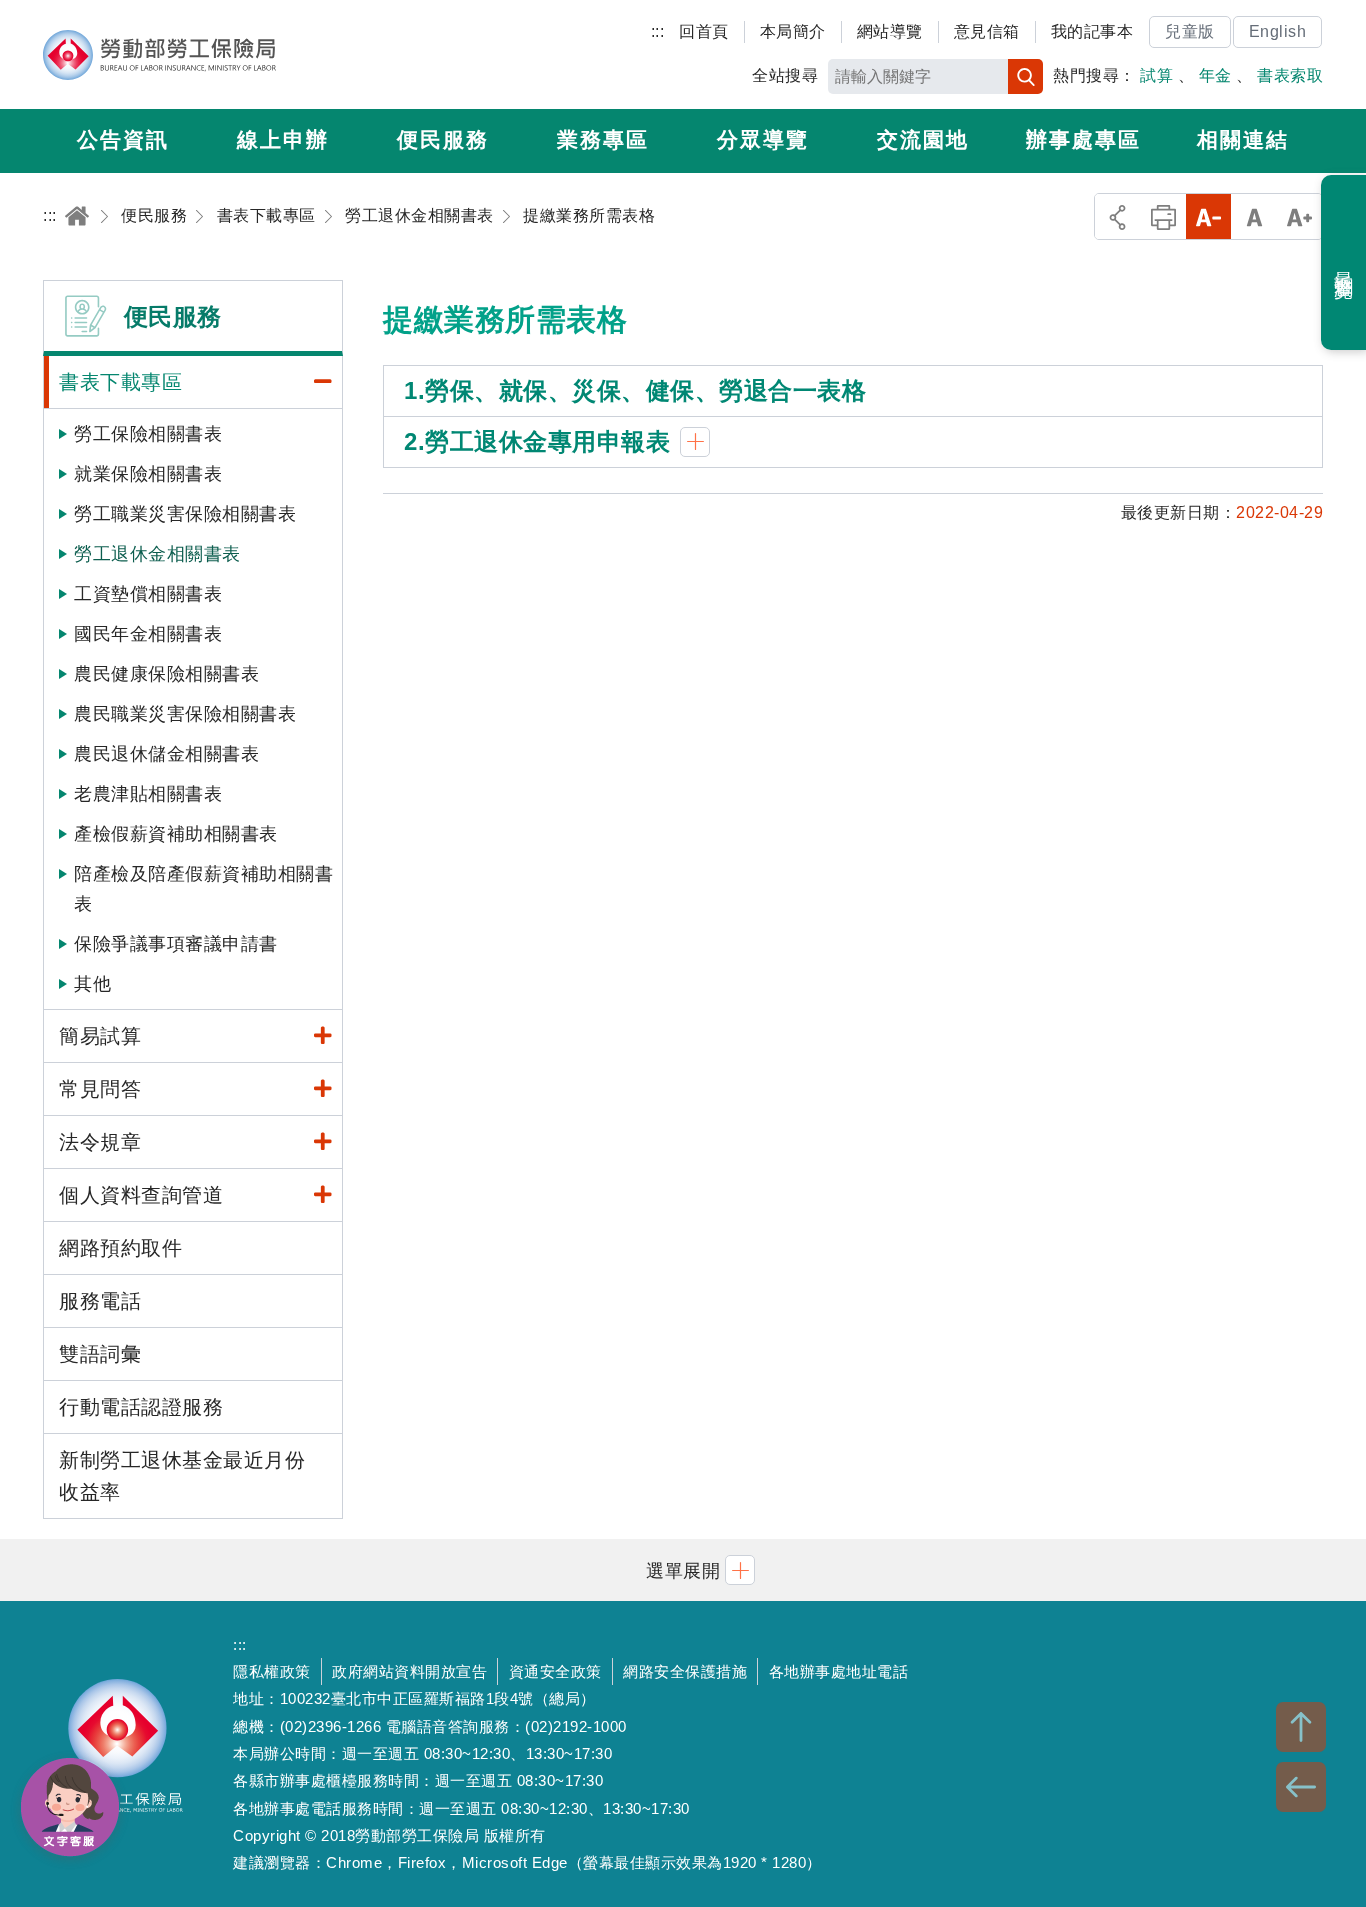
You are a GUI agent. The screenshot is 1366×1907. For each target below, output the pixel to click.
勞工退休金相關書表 (157, 554)
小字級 (1208, 216)
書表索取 (1290, 75)
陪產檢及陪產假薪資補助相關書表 (203, 889)
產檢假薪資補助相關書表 (176, 834)
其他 (92, 984)
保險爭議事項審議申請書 (176, 944)
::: (658, 31)
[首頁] (77, 215)
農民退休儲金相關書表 (166, 754)
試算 (1156, 75)
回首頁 (704, 31)
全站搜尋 (785, 75)
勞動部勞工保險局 (159, 55)
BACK (1301, 1787)
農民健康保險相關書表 (166, 674)
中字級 (1254, 216)
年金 (1215, 75)
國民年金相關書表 (148, 634)
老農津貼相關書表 (148, 794)
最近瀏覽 (1344, 263)
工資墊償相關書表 (148, 594)
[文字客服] (70, 1807)
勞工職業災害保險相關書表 (185, 514)
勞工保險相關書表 (148, 434)
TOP (1301, 1727)
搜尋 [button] (1025, 76)
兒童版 (1190, 31)
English (1278, 31)
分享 (1117, 216)
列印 (1163, 216)
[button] (683, 1569)
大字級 (1299, 216)
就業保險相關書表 (148, 474)
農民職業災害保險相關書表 (185, 714)
